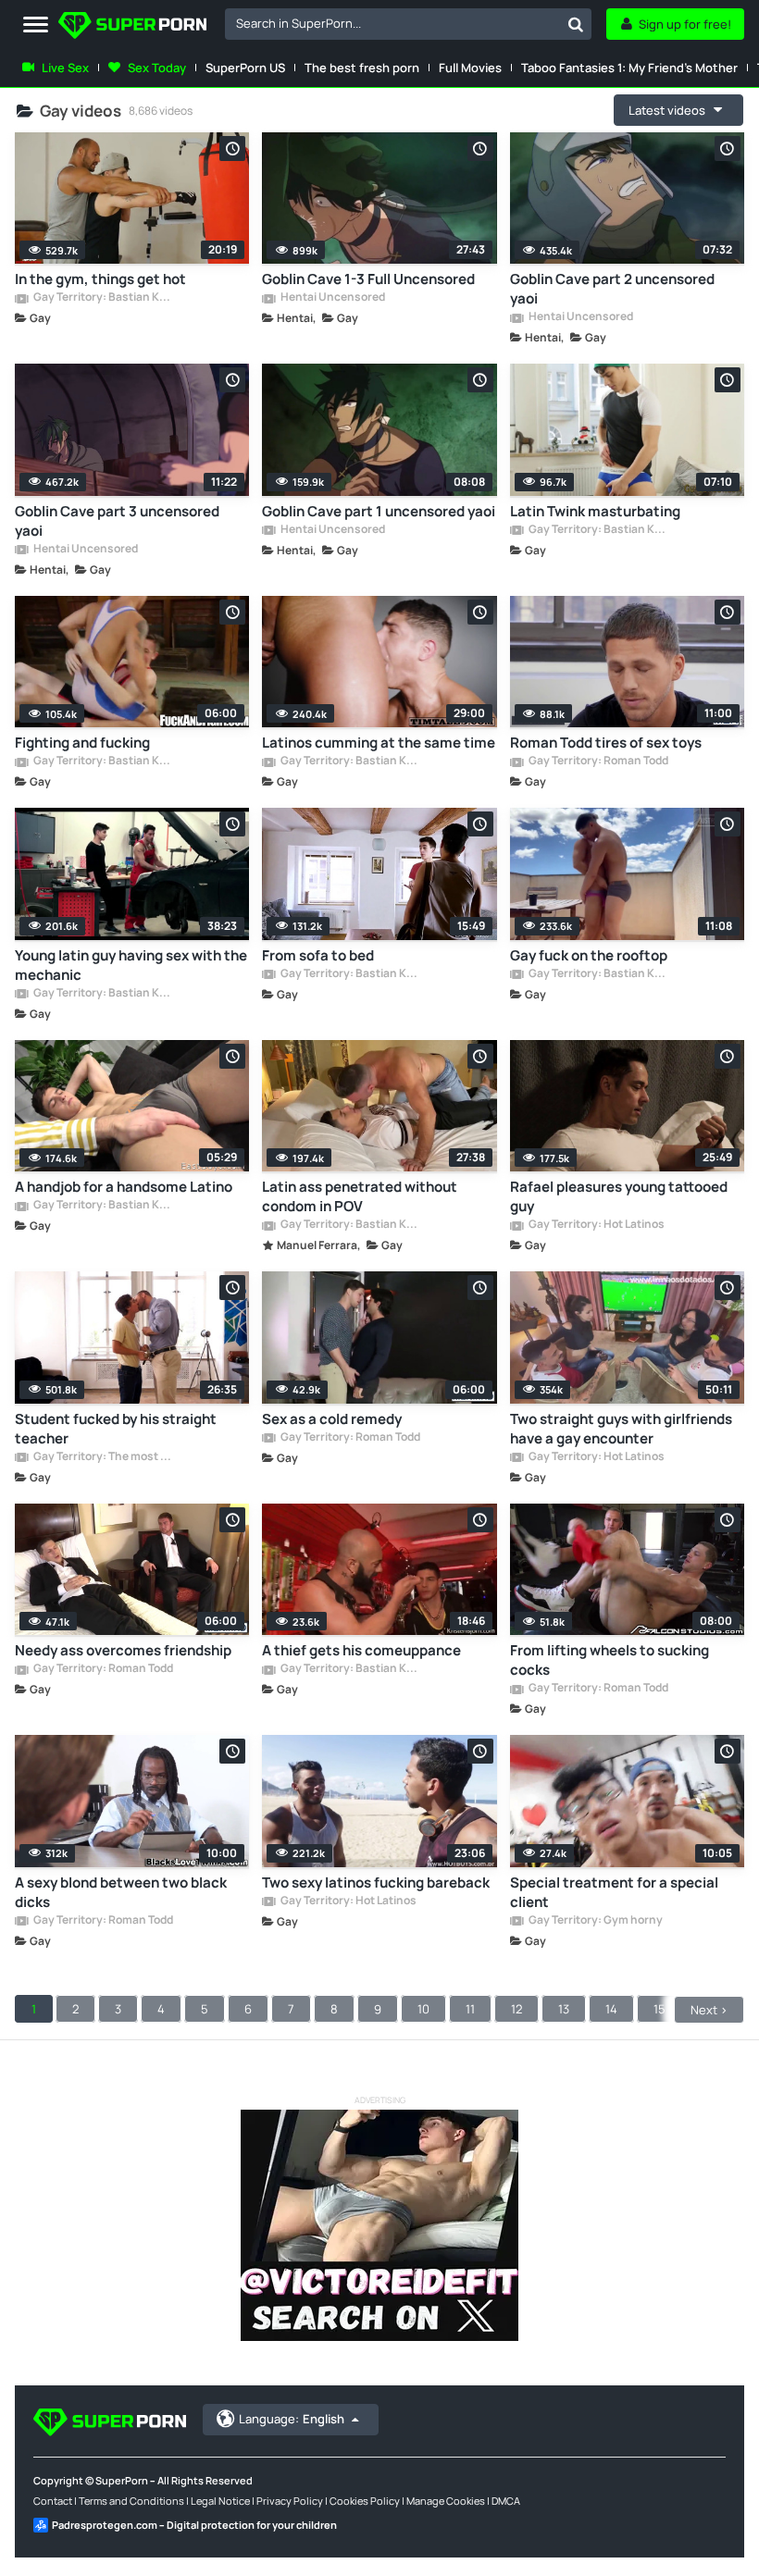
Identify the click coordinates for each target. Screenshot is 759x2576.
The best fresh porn (362, 68)
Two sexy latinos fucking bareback (376, 1882)
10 (423, 2009)
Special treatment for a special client (614, 1892)
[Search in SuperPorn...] (576, 24)
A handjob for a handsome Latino (124, 1187)
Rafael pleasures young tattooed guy (619, 1196)
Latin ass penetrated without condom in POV (360, 1196)
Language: (292, 2419)
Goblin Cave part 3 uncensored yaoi (117, 521)
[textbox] (392, 23)
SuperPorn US (245, 68)
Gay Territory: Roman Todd (597, 762)
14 (611, 2009)
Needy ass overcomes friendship (123, 1650)
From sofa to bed (318, 955)
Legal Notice (220, 2501)
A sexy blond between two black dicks (121, 1892)
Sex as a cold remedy (332, 1419)
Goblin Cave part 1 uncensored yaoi (379, 511)
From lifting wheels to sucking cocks (610, 1660)
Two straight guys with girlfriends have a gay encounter (621, 1429)
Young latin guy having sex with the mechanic (131, 965)
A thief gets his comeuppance (361, 1650)
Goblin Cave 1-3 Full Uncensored (368, 279)
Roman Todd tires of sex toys (606, 743)
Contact (53, 2501)
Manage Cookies (446, 2501)
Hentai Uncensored (332, 298)
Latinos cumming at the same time (379, 743)
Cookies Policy (365, 2501)
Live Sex (65, 68)
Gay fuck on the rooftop (589, 955)
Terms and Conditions (131, 2501)
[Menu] (36, 25)
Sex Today (157, 68)
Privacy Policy (290, 2501)
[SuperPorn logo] (132, 27)
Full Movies (470, 68)
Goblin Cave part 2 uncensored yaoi (612, 289)
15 (659, 2009)
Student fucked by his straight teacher (116, 1429)
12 (516, 2009)
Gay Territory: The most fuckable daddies (103, 1457)
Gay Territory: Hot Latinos (596, 1225)
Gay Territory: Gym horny (595, 1921)
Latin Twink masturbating (595, 511)
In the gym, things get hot (100, 279)
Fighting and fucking (82, 743)
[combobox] (408, 24)
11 (470, 2009)
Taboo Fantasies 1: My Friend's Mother (629, 68)
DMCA (506, 2501)
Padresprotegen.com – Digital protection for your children (194, 2525)
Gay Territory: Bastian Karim (103, 298)
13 (564, 2009)
